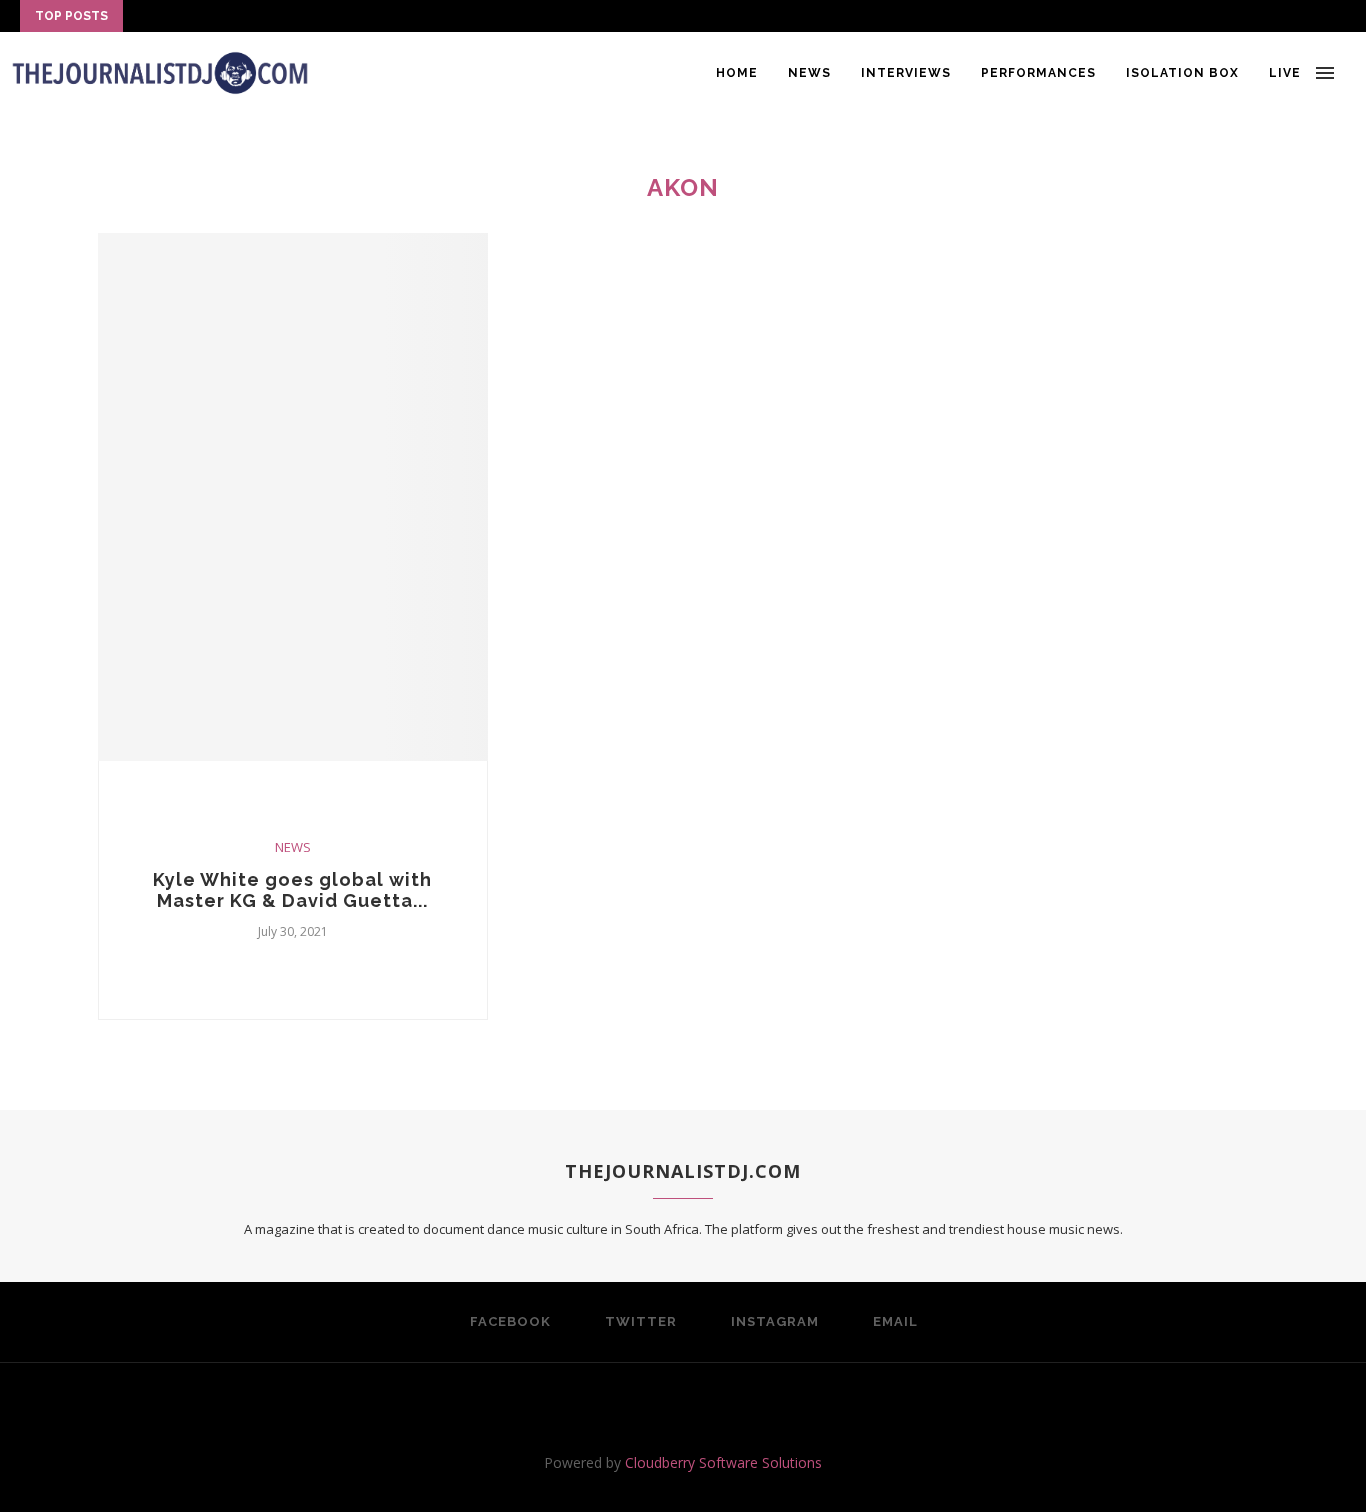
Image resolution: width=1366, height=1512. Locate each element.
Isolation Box (1182, 73)
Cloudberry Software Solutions (723, 1462)
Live (1285, 73)
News (809, 73)
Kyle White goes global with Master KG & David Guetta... (292, 890)
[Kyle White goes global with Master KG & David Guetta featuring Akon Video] (293, 497)
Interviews (906, 73)
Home (737, 73)
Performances (1038, 73)
